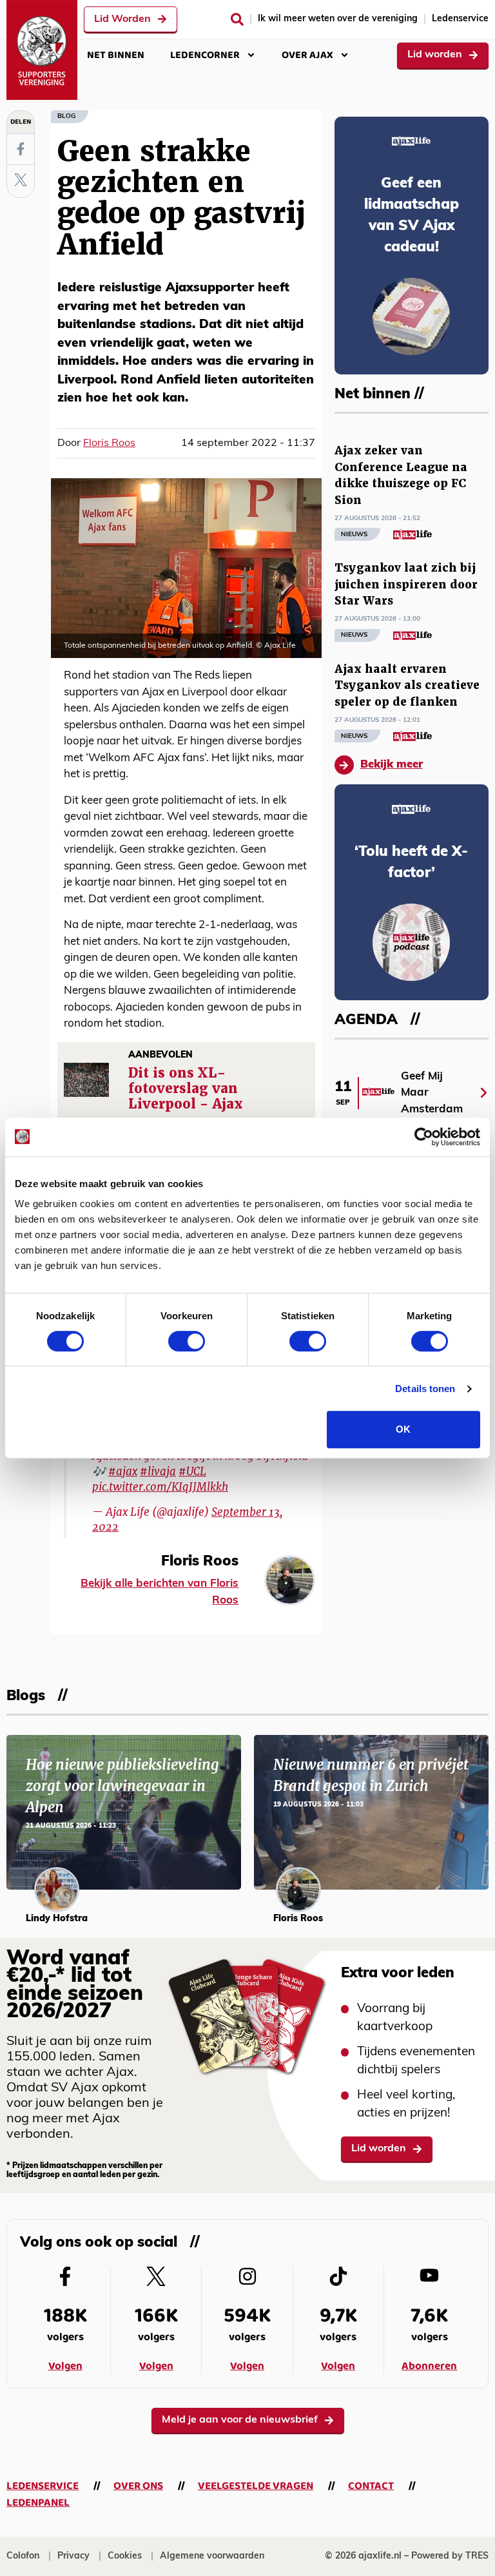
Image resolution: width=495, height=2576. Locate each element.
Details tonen (425, 1389)
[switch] (187, 1341)
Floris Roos (109, 443)
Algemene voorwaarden (212, 2556)
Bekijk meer (392, 765)
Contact (371, 2486)
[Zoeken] (237, 19)
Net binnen (116, 55)
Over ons (138, 2486)
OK (403, 1429)
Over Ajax (307, 55)
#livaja (158, 1471)
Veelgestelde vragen (256, 2486)
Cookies (125, 2556)
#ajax (123, 1471)
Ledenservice (460, 19)
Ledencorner (205, 55)
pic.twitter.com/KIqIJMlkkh (160, 1487)
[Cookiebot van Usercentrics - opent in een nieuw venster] (424, 1137)
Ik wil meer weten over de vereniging (338, 19)
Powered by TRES (450, 2556)
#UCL (192, 1471)
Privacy (73, 2556)
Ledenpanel (38, 2503)
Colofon (23, 2556)
